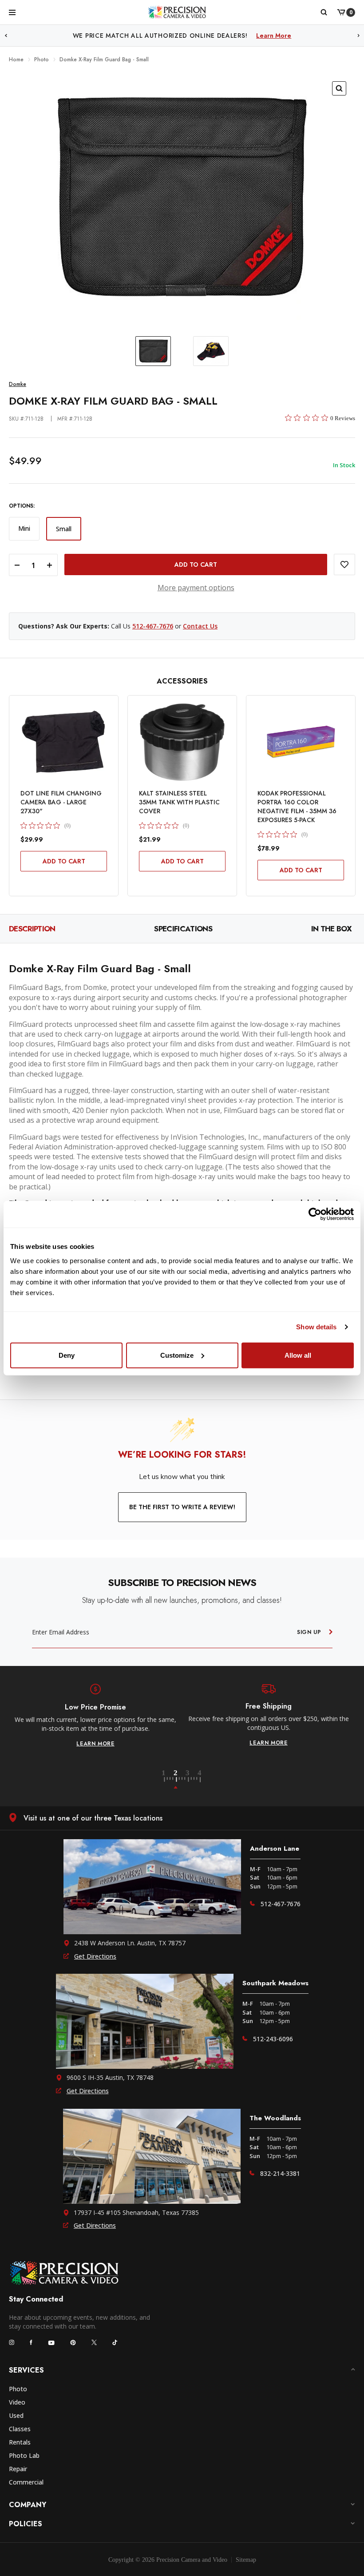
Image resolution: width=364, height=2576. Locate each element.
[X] (94, 2342)
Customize (177, 1355)
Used (16, 2415)
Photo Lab (24, 2455)
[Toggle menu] (12, 12)
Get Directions (95, 1956)
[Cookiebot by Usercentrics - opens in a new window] (315, 1214)
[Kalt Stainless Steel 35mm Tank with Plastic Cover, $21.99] (182, 742)
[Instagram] (12, 2342)
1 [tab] (169, 1780)
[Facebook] (31, 2342)
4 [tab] (200, 1780)
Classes (20, 2429)
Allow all (298, 1355)
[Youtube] (51, 2343)
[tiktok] (115, 2342)
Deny (67, 1355)
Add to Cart (64, 861)
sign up (309, 1632)
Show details (316, 1327)
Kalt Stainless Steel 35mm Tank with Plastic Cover (179, 802)
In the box (331, 929)
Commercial (26, 2482)
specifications (183, 929)
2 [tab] (181, 1780)
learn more (95, 1744)
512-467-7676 (153, 626)
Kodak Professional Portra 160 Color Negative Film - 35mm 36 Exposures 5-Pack (297, 807)
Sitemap (246, 2560)
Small (64, 529)
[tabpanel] (95, 1716)
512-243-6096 (273, 2039)
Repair (18, 2469)
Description (32, 929)
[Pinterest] (73, 2343)
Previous (6, 36)
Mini (24, 528)
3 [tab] (193, 1780)
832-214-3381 (280, 2173)
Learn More (274, 36)
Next (359, 36)
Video (17, 2402)
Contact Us (200, 626)
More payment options (196, 588)
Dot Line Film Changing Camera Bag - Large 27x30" (61, 802)
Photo (18, 2389)
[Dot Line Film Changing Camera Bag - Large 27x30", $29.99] (64, 742)
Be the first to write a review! (182, 1507)
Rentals (20, 2442)
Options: (22, 506)
